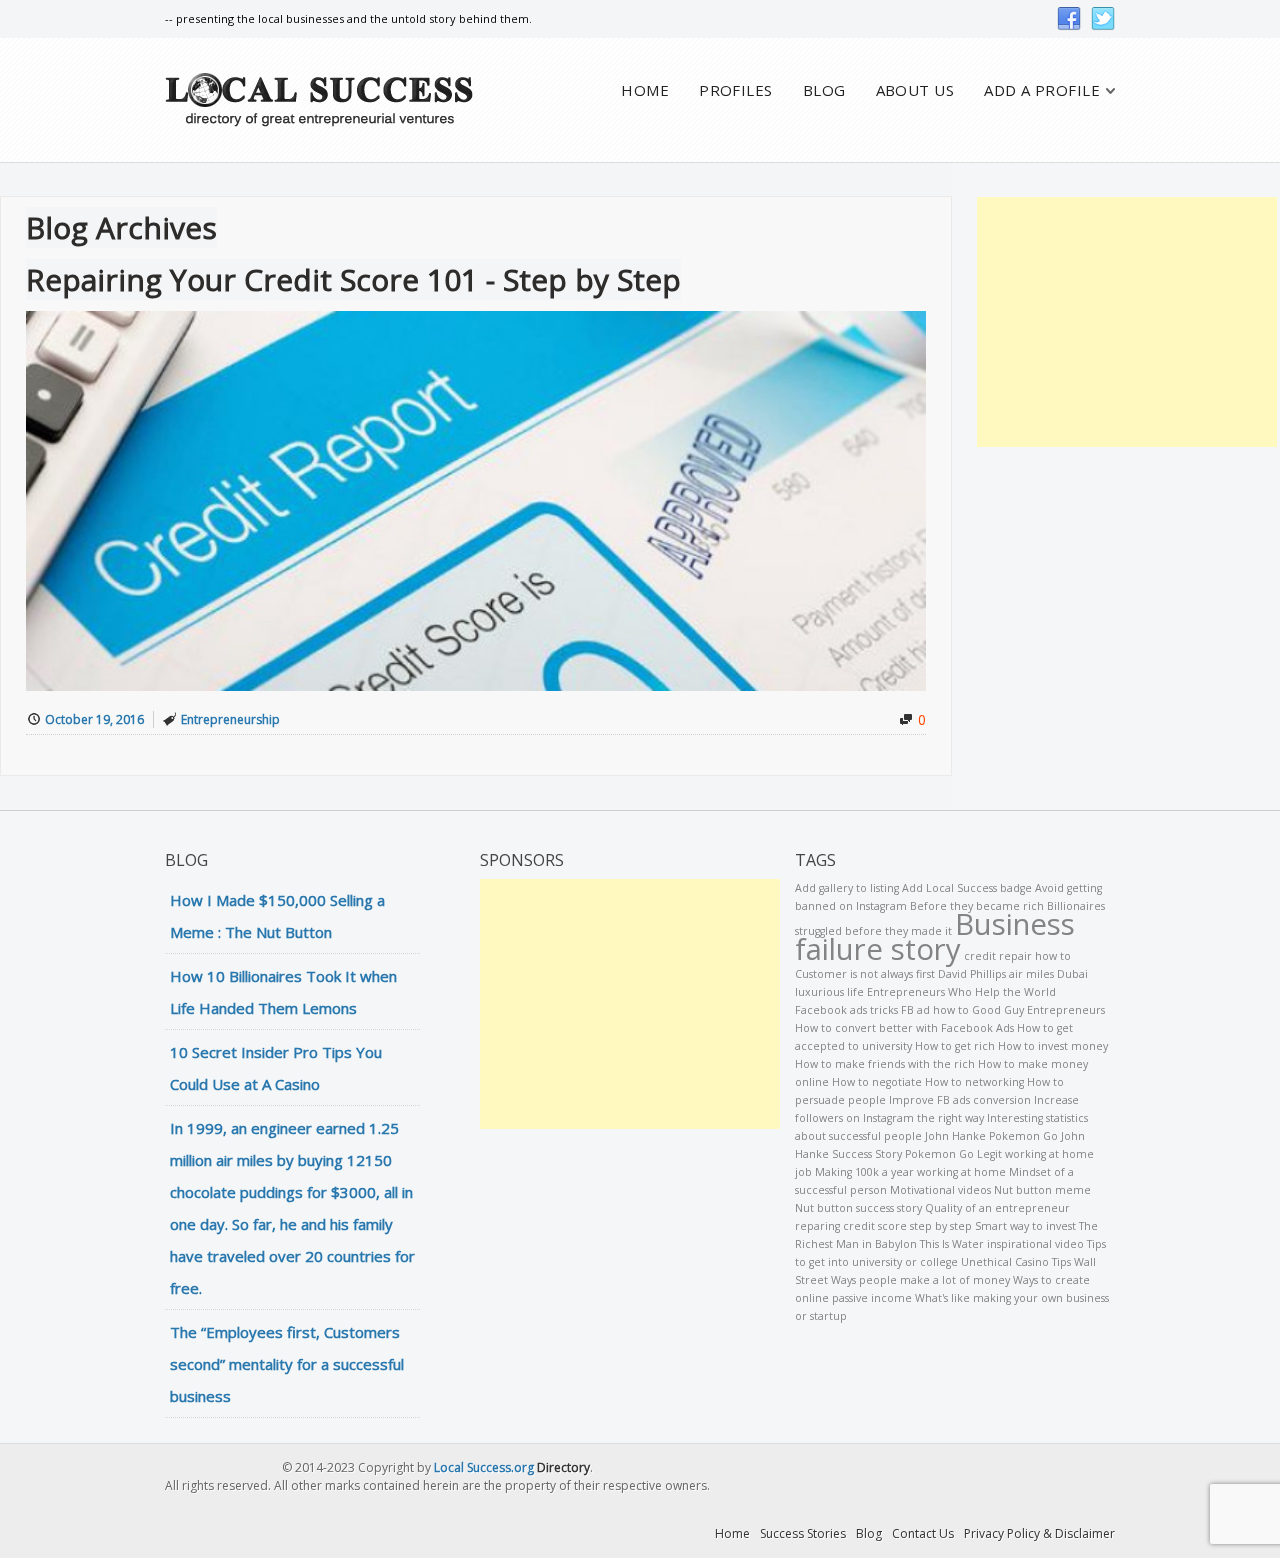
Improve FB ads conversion (960, 1100)
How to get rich (955, 1046)
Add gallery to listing (847, 888)
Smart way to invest (1025, 1226)
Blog (824, 90)
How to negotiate (877, 1082)
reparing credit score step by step (883, 1226)
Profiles (736, 90)
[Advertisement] (1127, 322)
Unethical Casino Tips (1016, 1262)
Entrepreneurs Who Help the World (961, 992)
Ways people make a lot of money (920, 1280)
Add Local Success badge (967, 888)
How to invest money (1053, 1046)
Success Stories (803, 1533)
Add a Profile (1042, 90)
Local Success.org (484, 1467)
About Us (915, 90)
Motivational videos (940, 1190)
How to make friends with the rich (885, 1064)
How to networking (974, 1082)
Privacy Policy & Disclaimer (1039, 1533)
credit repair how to (1017, 956)
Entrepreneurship (230, 719)
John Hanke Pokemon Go (991, 1136)
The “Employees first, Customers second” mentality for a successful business (287, 1364)
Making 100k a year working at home (910, 1172)
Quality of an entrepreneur (997, 1208)
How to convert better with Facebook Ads (904, 1028)
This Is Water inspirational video (1002, 1244)
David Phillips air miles (996, 974)
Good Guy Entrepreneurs (1038, 1010)
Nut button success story (858, 1208)
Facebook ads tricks (846, 1010)
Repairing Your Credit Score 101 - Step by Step (353, 279)
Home (645, 90)
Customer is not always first (865, 974)
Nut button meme (1042, 1190)
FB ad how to (935, 1010)
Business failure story (935, 936)
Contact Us (923, 1533)
